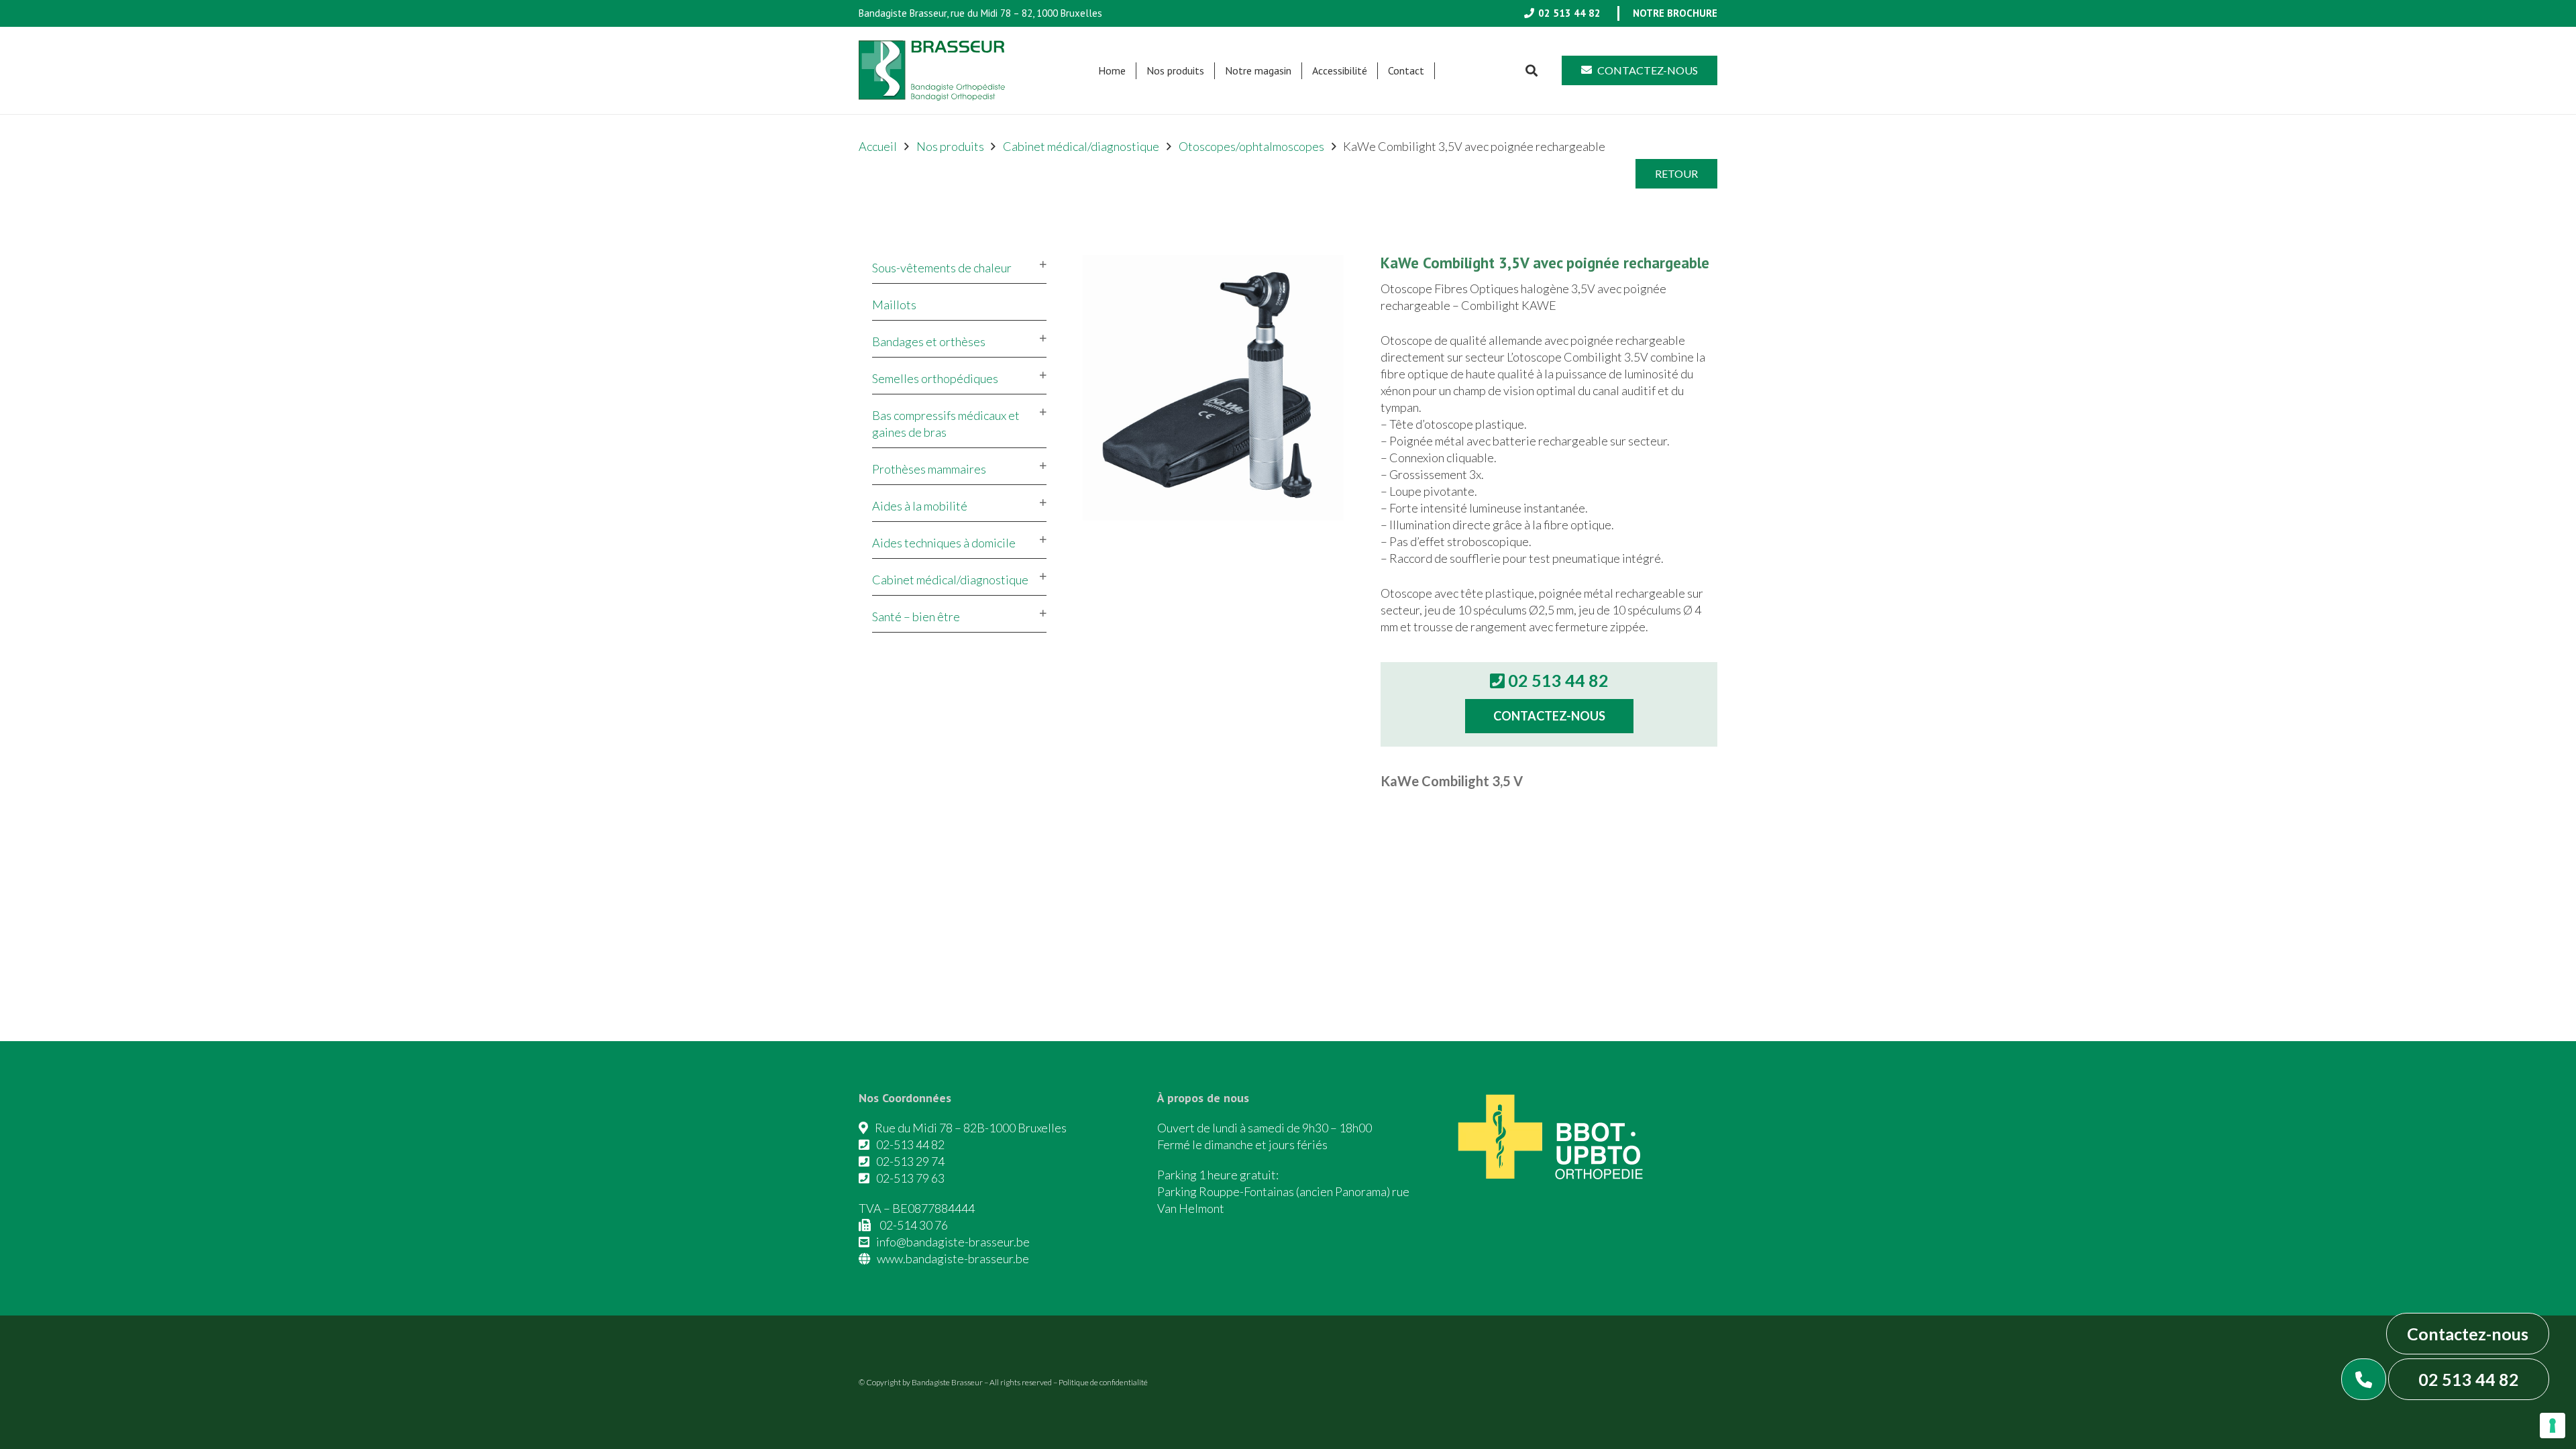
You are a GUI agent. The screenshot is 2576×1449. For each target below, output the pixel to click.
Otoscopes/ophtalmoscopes (1251, 146)
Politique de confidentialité (1103, 1382)
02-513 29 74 (910, 1161)
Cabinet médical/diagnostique (1081, 146)
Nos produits (950, 146)
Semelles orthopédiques (935, 378)
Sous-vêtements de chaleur (942, 268)
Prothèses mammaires (929, 469)
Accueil (878, 146)
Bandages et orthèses (929, 341)
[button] (1211, 71)
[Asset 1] (932, 70)
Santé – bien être (916, 616)
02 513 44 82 (2469, 1379)
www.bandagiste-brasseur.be (953, 1258)
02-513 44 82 (910, 1144)
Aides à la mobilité (920, 506)
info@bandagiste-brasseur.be (953, 1242)
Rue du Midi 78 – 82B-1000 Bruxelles (971, 1128)
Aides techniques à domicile (944, 543)
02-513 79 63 (910, 1178)
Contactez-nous (2468, 1334)
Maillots (894, 305)
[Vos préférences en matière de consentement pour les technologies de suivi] (2553, 1426)
